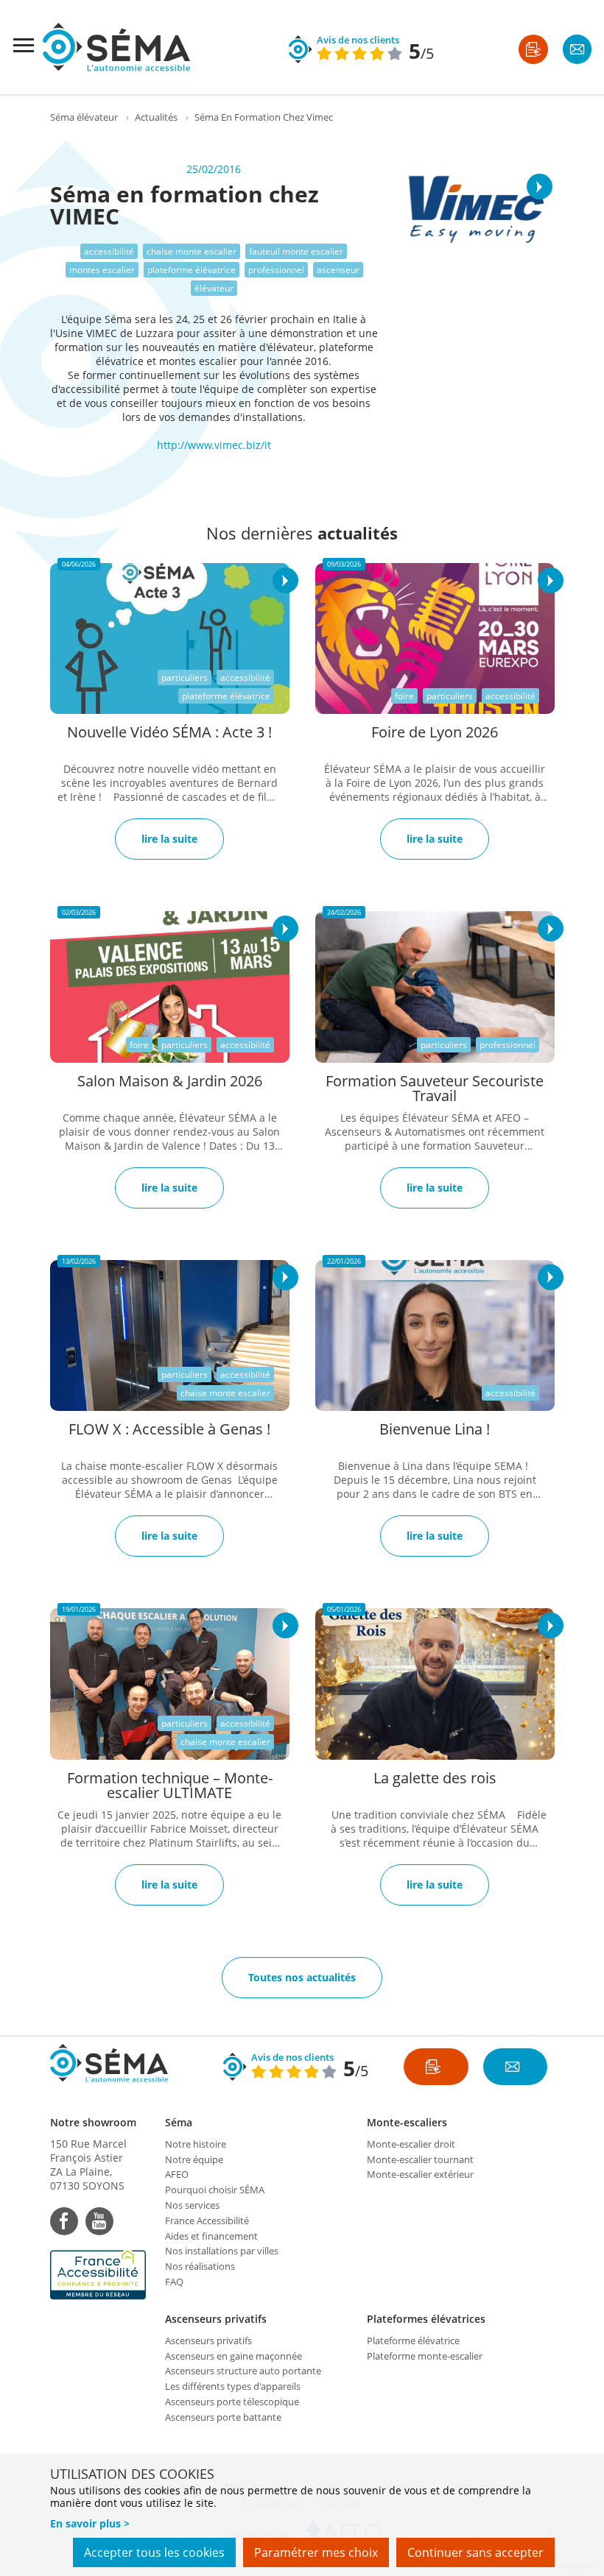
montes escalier (102, 270)
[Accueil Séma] (116, 47)
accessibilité (109, 251)
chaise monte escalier (192, 251)
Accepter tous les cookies (154, 2552)
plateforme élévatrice (192, 270)
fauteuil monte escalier (296, 251)
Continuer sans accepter (475, 2552)
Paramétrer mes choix (316, 2552)
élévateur (214, 288)
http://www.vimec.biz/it (214, 445)
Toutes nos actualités (302, 1977)
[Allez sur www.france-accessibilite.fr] (100, 2275)
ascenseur (338, 270)
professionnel (276, 270)
